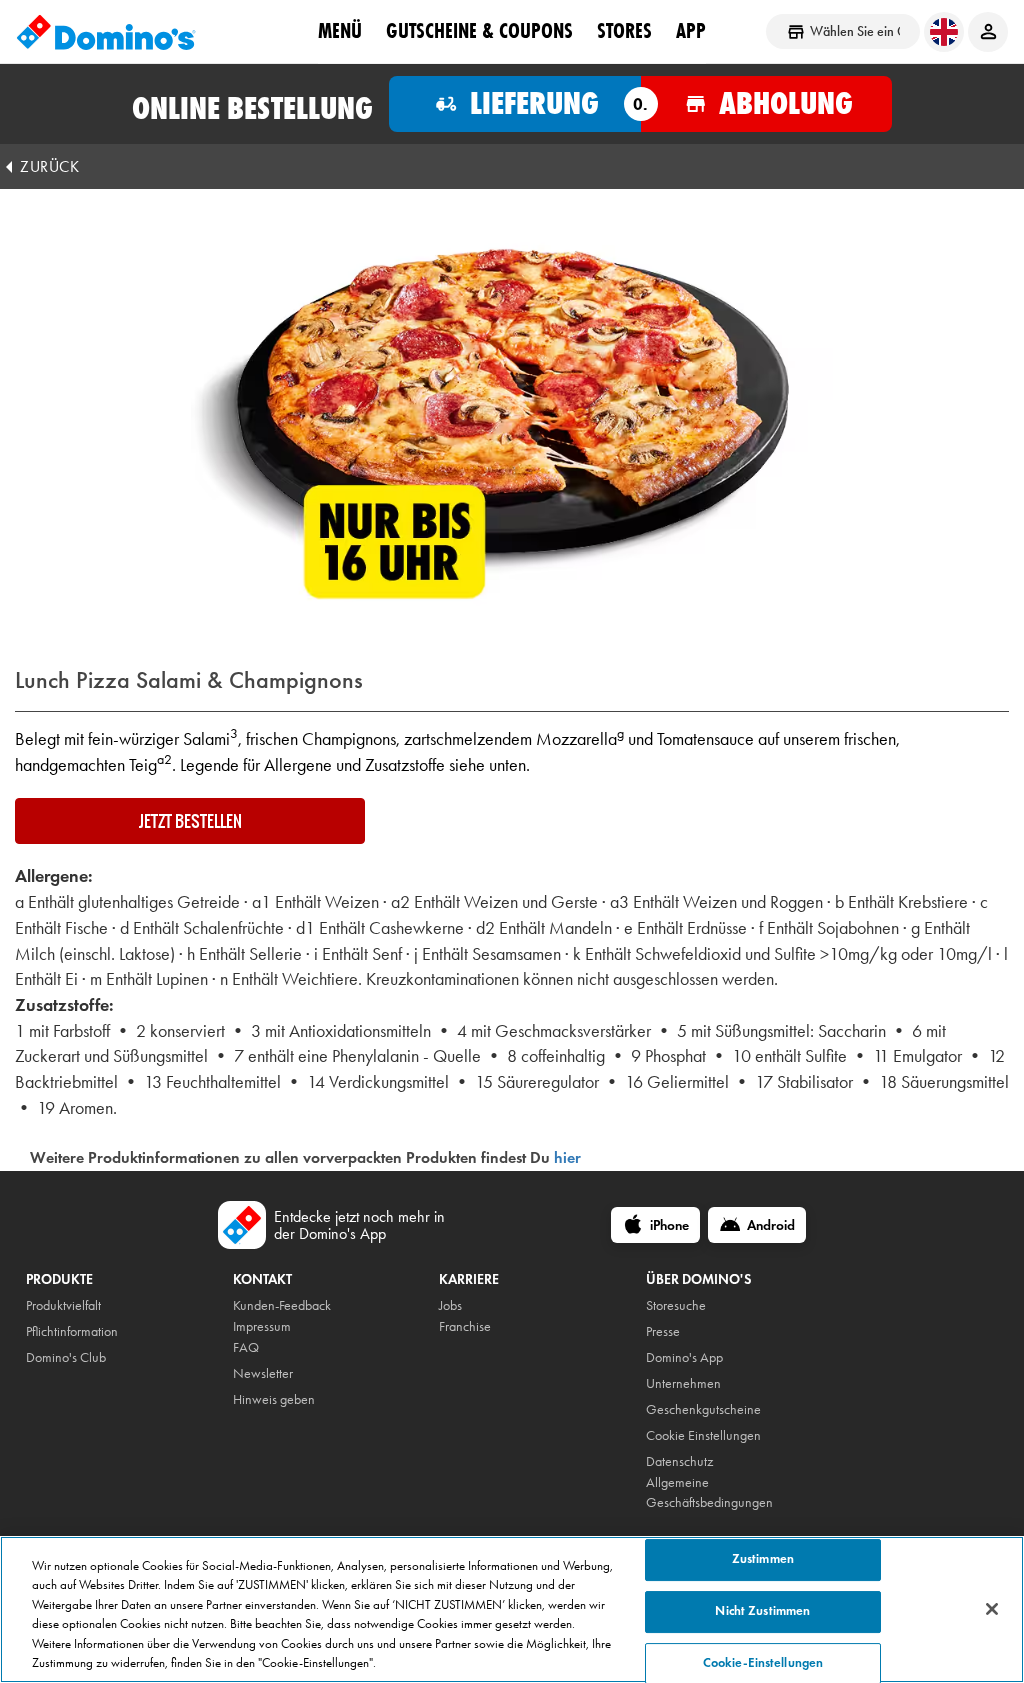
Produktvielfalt (63, 1305)
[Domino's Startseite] (106, 32)
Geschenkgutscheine (703, 1409)
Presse (663, 1331)
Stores (624, 31)
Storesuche (676, 1305)
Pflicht (41, 1331)
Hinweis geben (274, 1399)
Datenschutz (679, 1461)
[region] (512, 1609)
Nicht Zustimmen (762, 1611)
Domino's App (684, 1357)
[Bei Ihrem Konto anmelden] (988, 32)
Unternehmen (683, 1383)
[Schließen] (992, 1609)
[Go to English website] (944, 32)
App (691, 31)
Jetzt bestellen (190, 821)
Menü (340, 31)
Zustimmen (763, 1560)
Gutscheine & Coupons (479, 31)
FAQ (246, 1347)
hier (567, 1157)
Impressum (262, 1326)
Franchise (465, 1326)
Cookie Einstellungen (703, 1435)
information (87, 1331)
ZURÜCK (49, 166)
